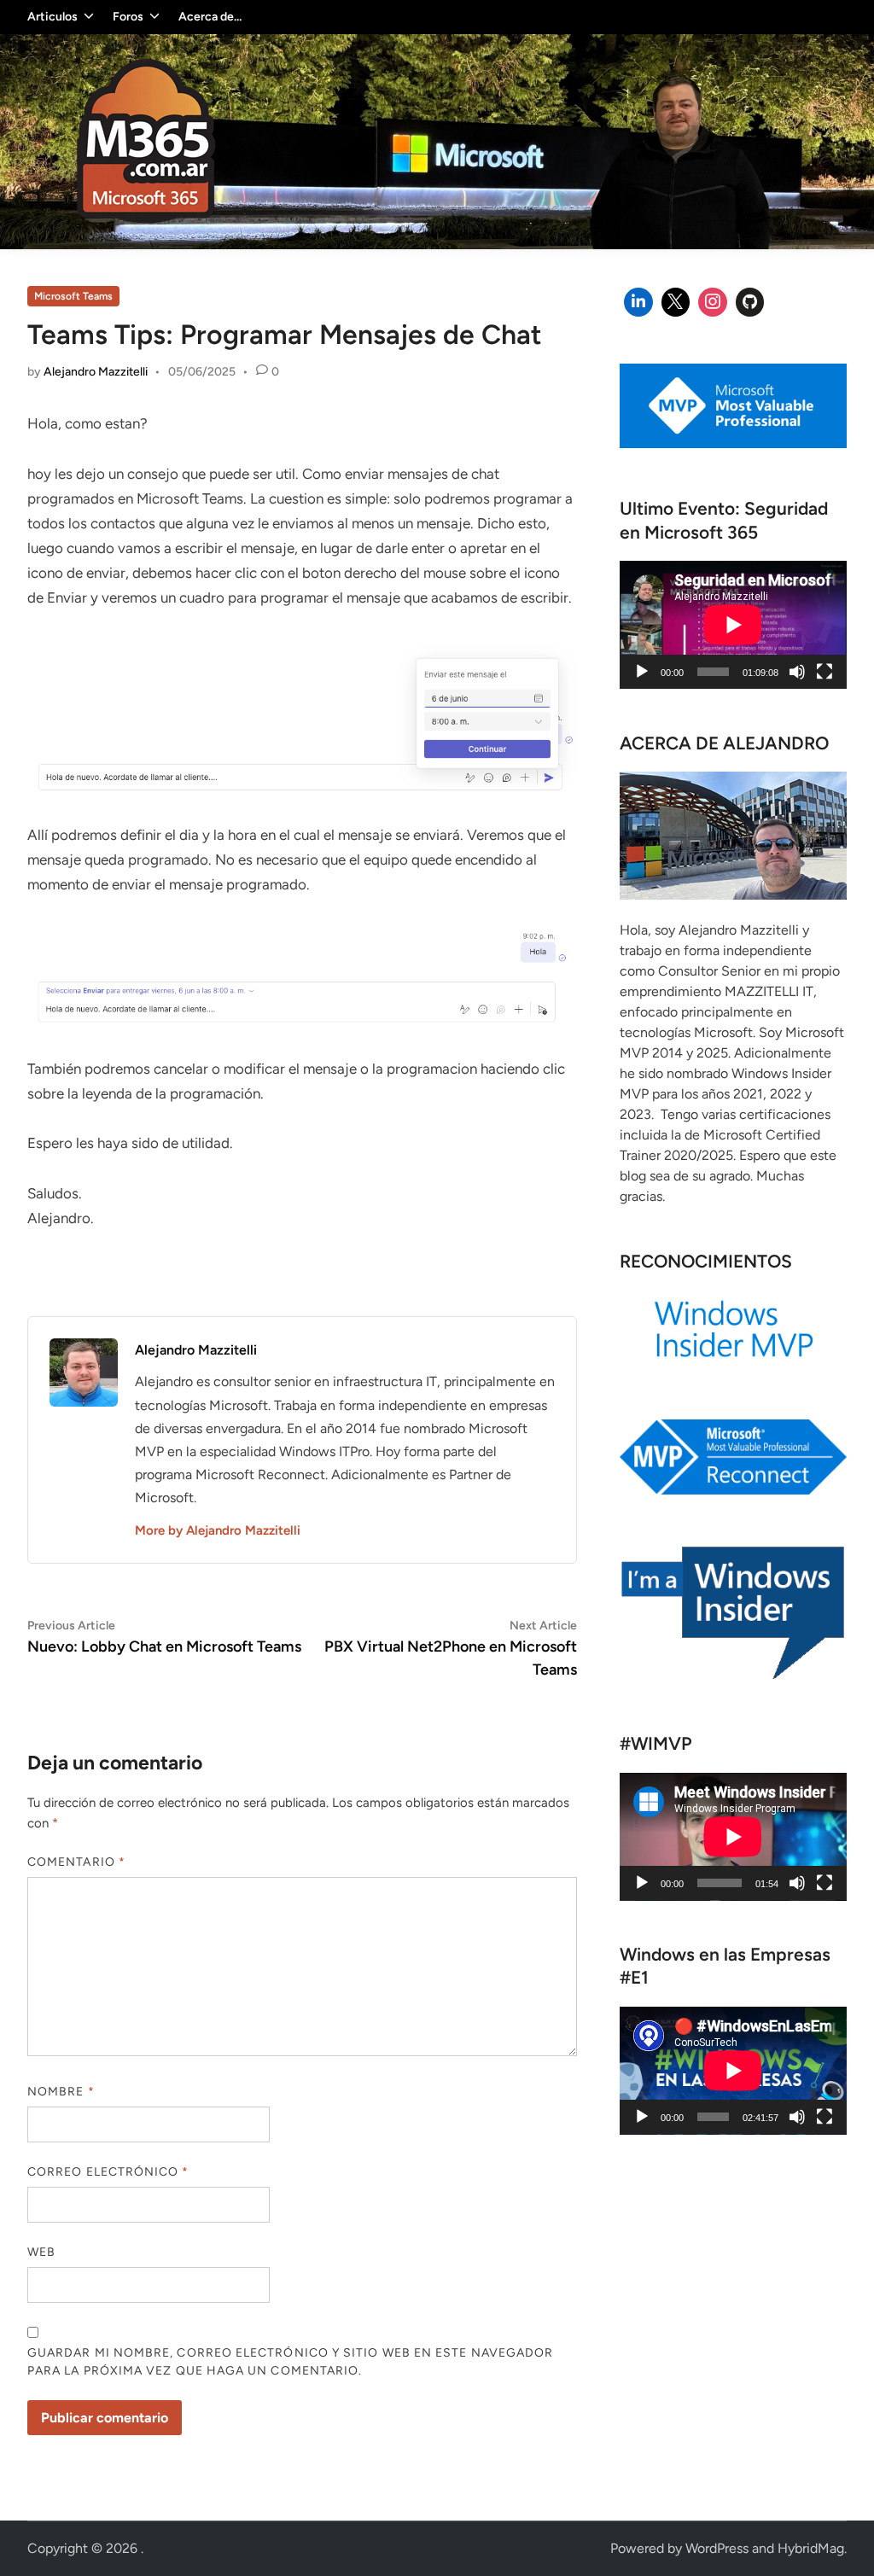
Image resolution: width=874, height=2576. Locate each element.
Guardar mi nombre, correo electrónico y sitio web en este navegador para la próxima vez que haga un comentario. (290, 2362)
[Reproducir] (642, 672)
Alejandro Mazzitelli (96, 372)
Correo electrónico (108, 2172)
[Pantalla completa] (824, 672)
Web (41, 2252)
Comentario (76, 1862)
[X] (676, 302)
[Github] (750, 302)
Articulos (52, 17)
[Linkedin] (638, 302)
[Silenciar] (797, 672)
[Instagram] (713, 302)
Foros (128, 17)
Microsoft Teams (73, 296)
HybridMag (811, 2548)
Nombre (61, 2092)
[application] (733, 625)
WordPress (717, 2548)
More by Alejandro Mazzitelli (218, 1530)
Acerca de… (210, 17)
